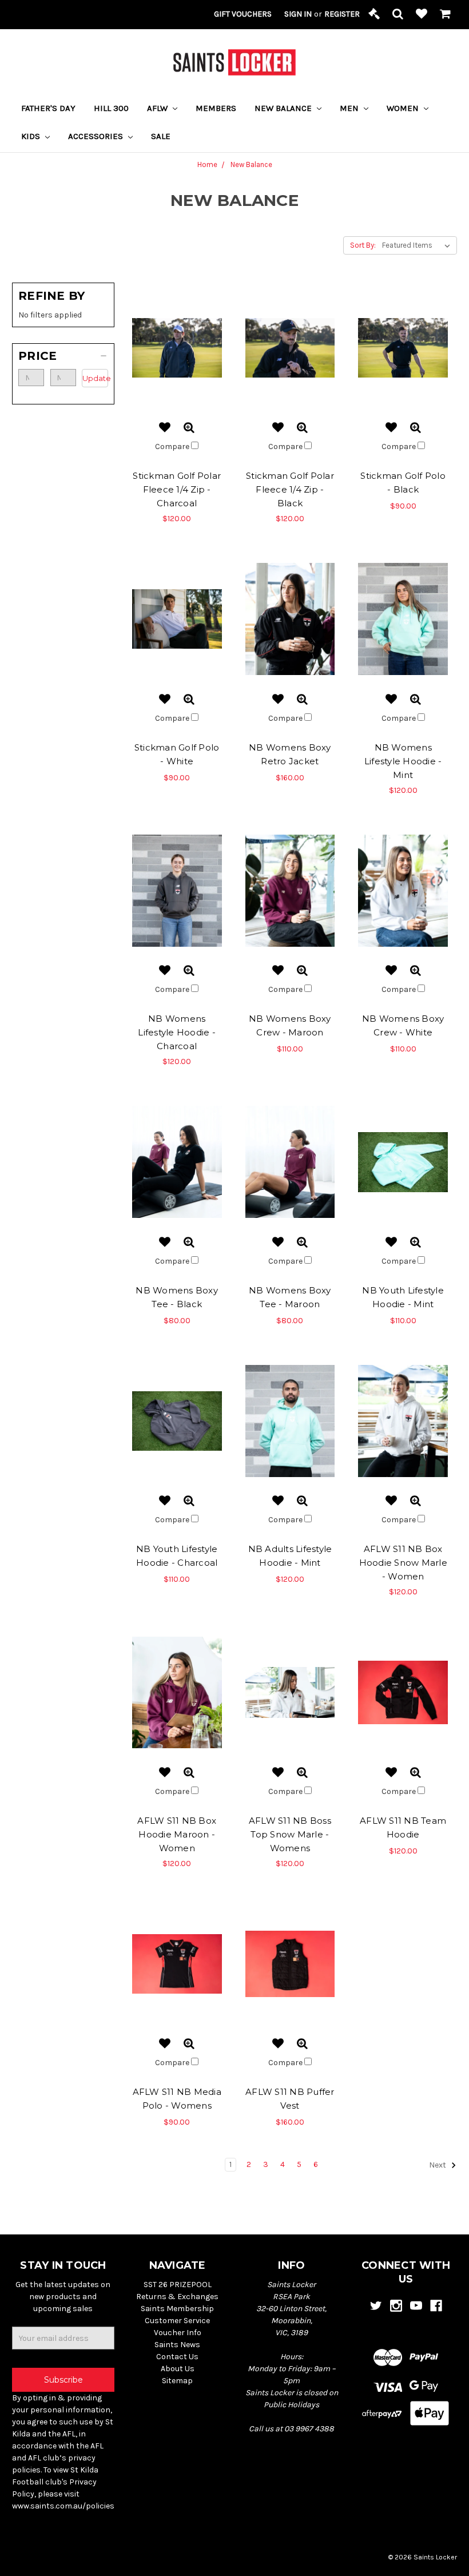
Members (216, 108)
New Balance (284, 108)
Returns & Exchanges (177, 2297)
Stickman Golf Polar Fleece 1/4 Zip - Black (290, 489)
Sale (161, 136)
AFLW (158, 108)
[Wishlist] (422, 15)
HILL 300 (111, 108)
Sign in (298, 14)
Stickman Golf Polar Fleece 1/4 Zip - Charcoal (177, 489)
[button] (63, 356)
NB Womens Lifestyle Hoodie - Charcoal (177, 1032)
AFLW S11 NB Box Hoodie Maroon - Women (177, 1834)
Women (404, 108)
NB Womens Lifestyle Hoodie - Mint (403, 761)
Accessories (97, 136)
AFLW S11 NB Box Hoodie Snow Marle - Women (403, 1563)
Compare (173, 446)
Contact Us (177, 2357)
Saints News (177, 2345)
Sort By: (363, 245)
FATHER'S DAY (48, 108)
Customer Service (177, 2321)
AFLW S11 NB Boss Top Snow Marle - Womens (290, 1834)
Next (438, 2166)
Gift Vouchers (243, 14)
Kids (32, 136)
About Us (178, 2369)
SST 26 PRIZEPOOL (178, 2285)
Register (342, 14)
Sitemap (177, 2381)
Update (95, 378)
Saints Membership (177, 2309)
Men (350, 108)
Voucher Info (178, 2333)
